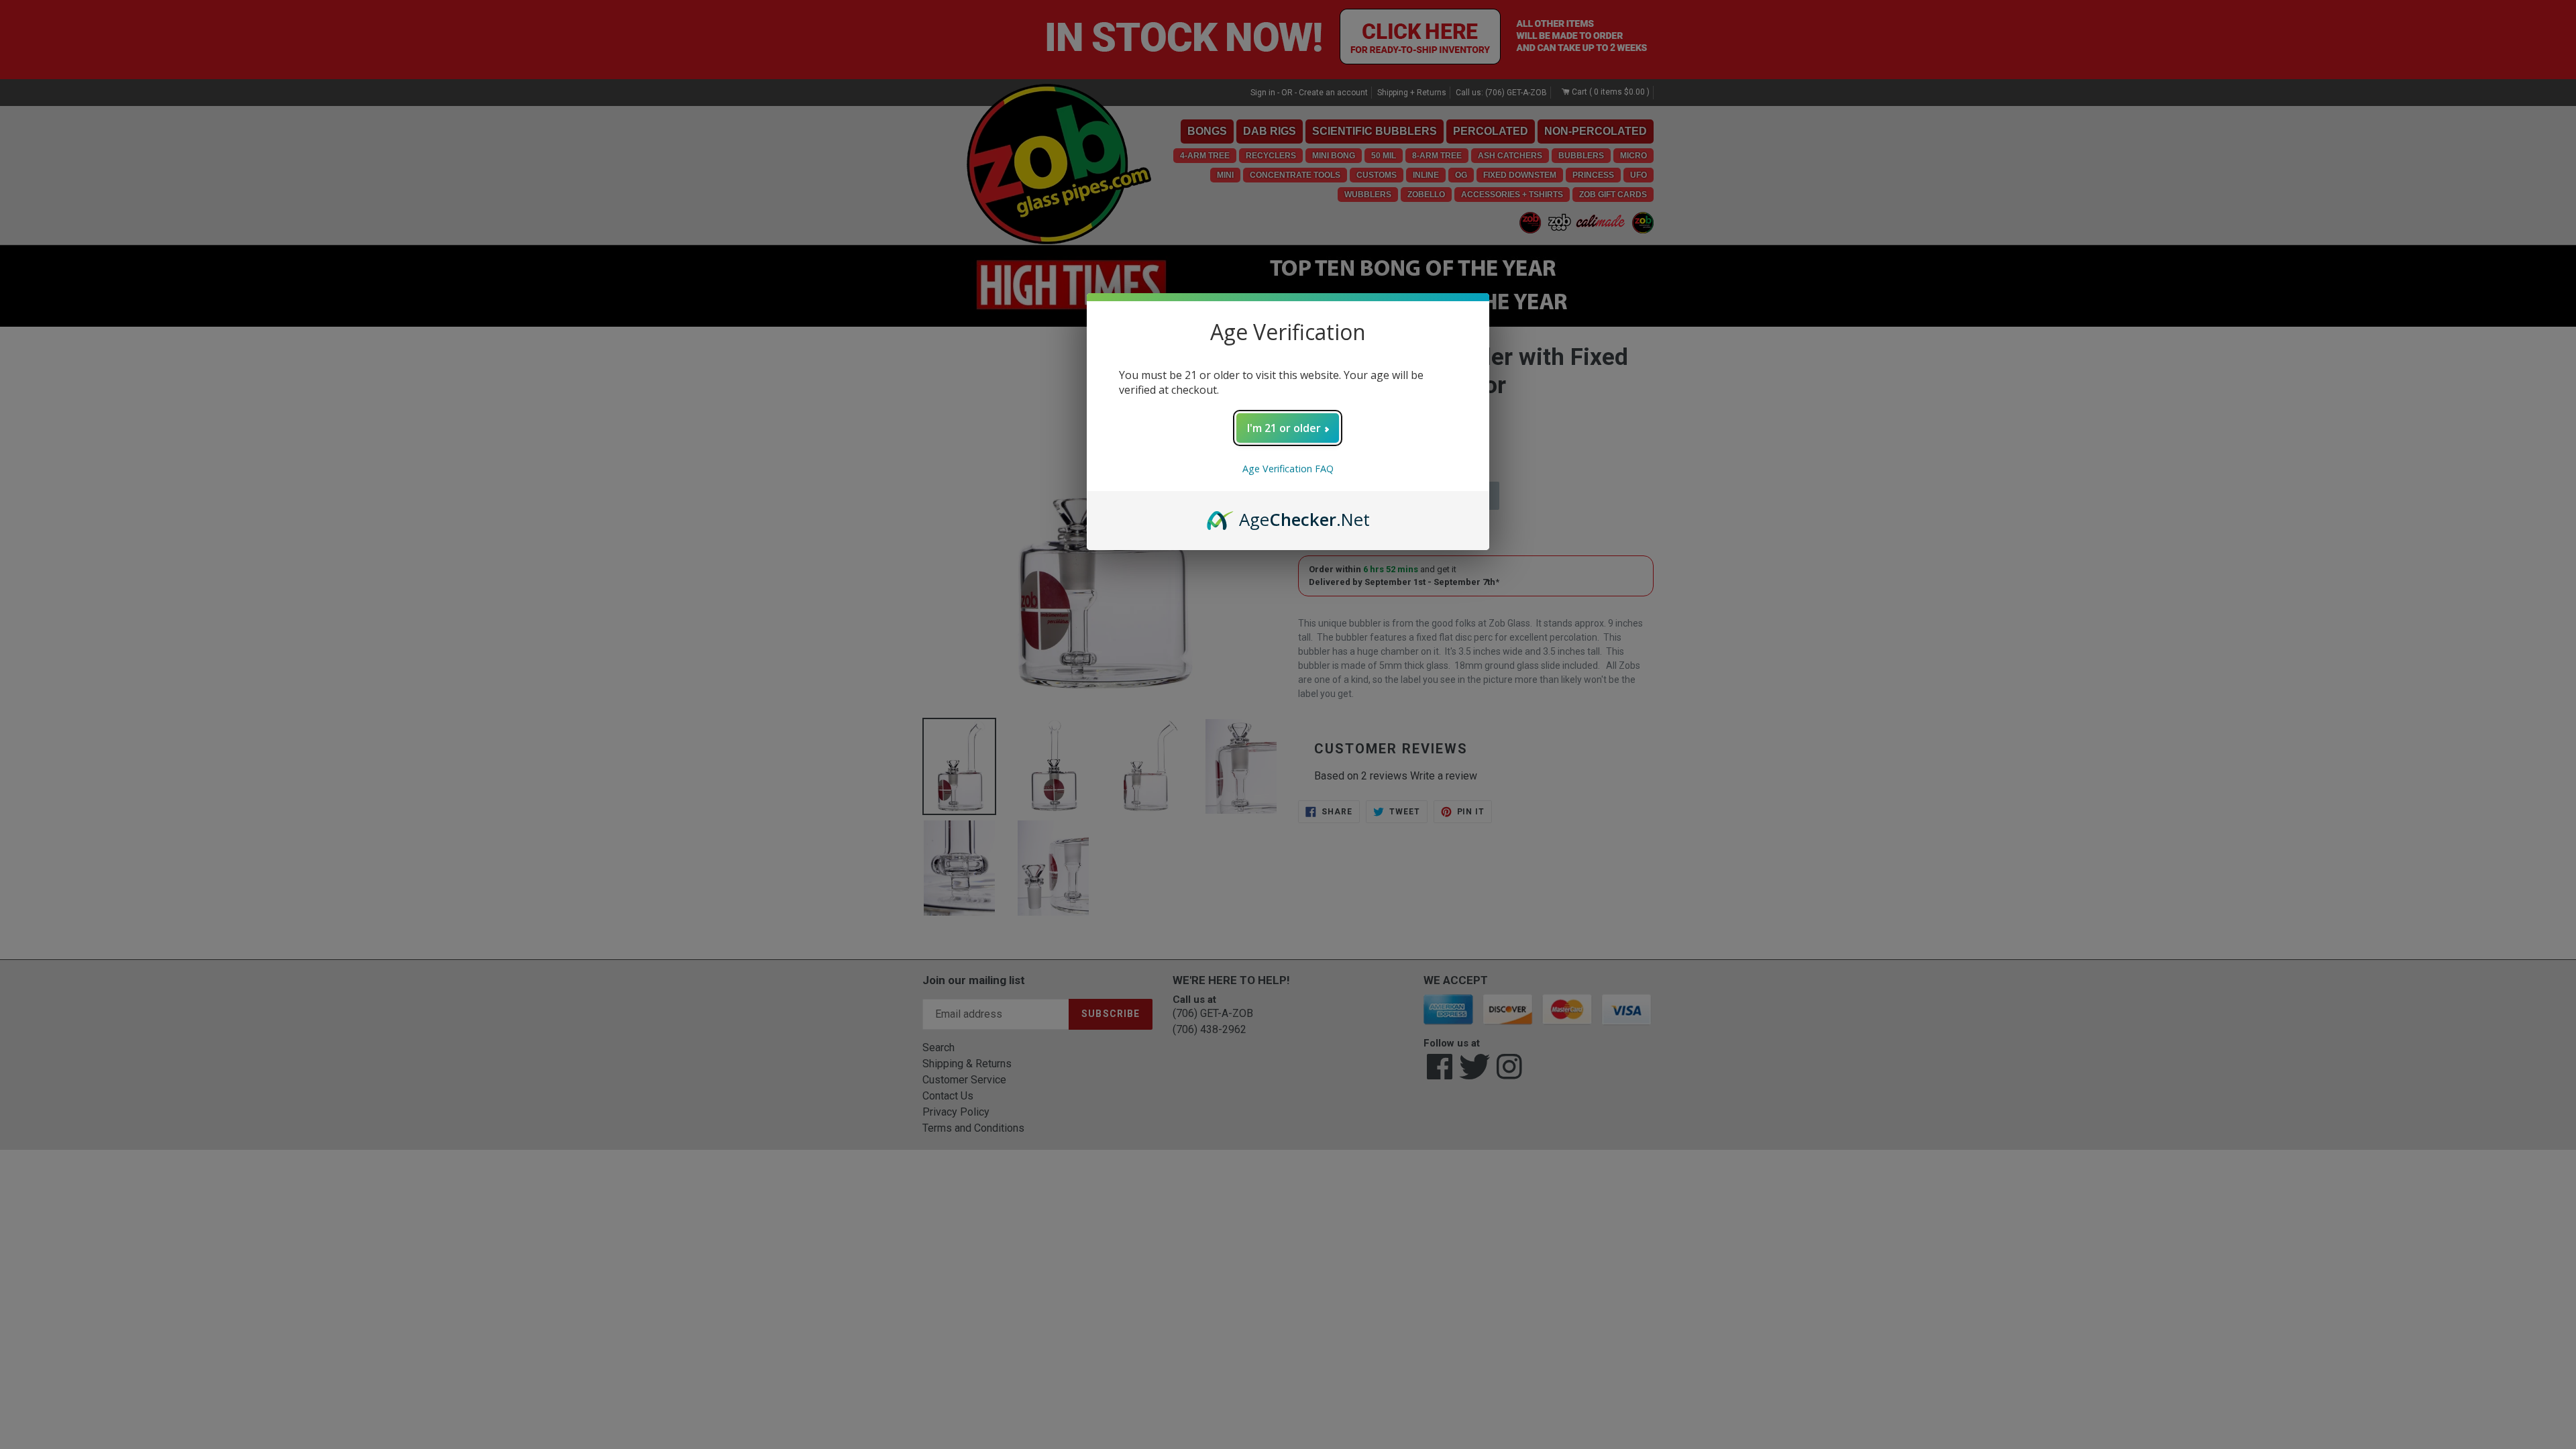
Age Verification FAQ (1288, 469)
